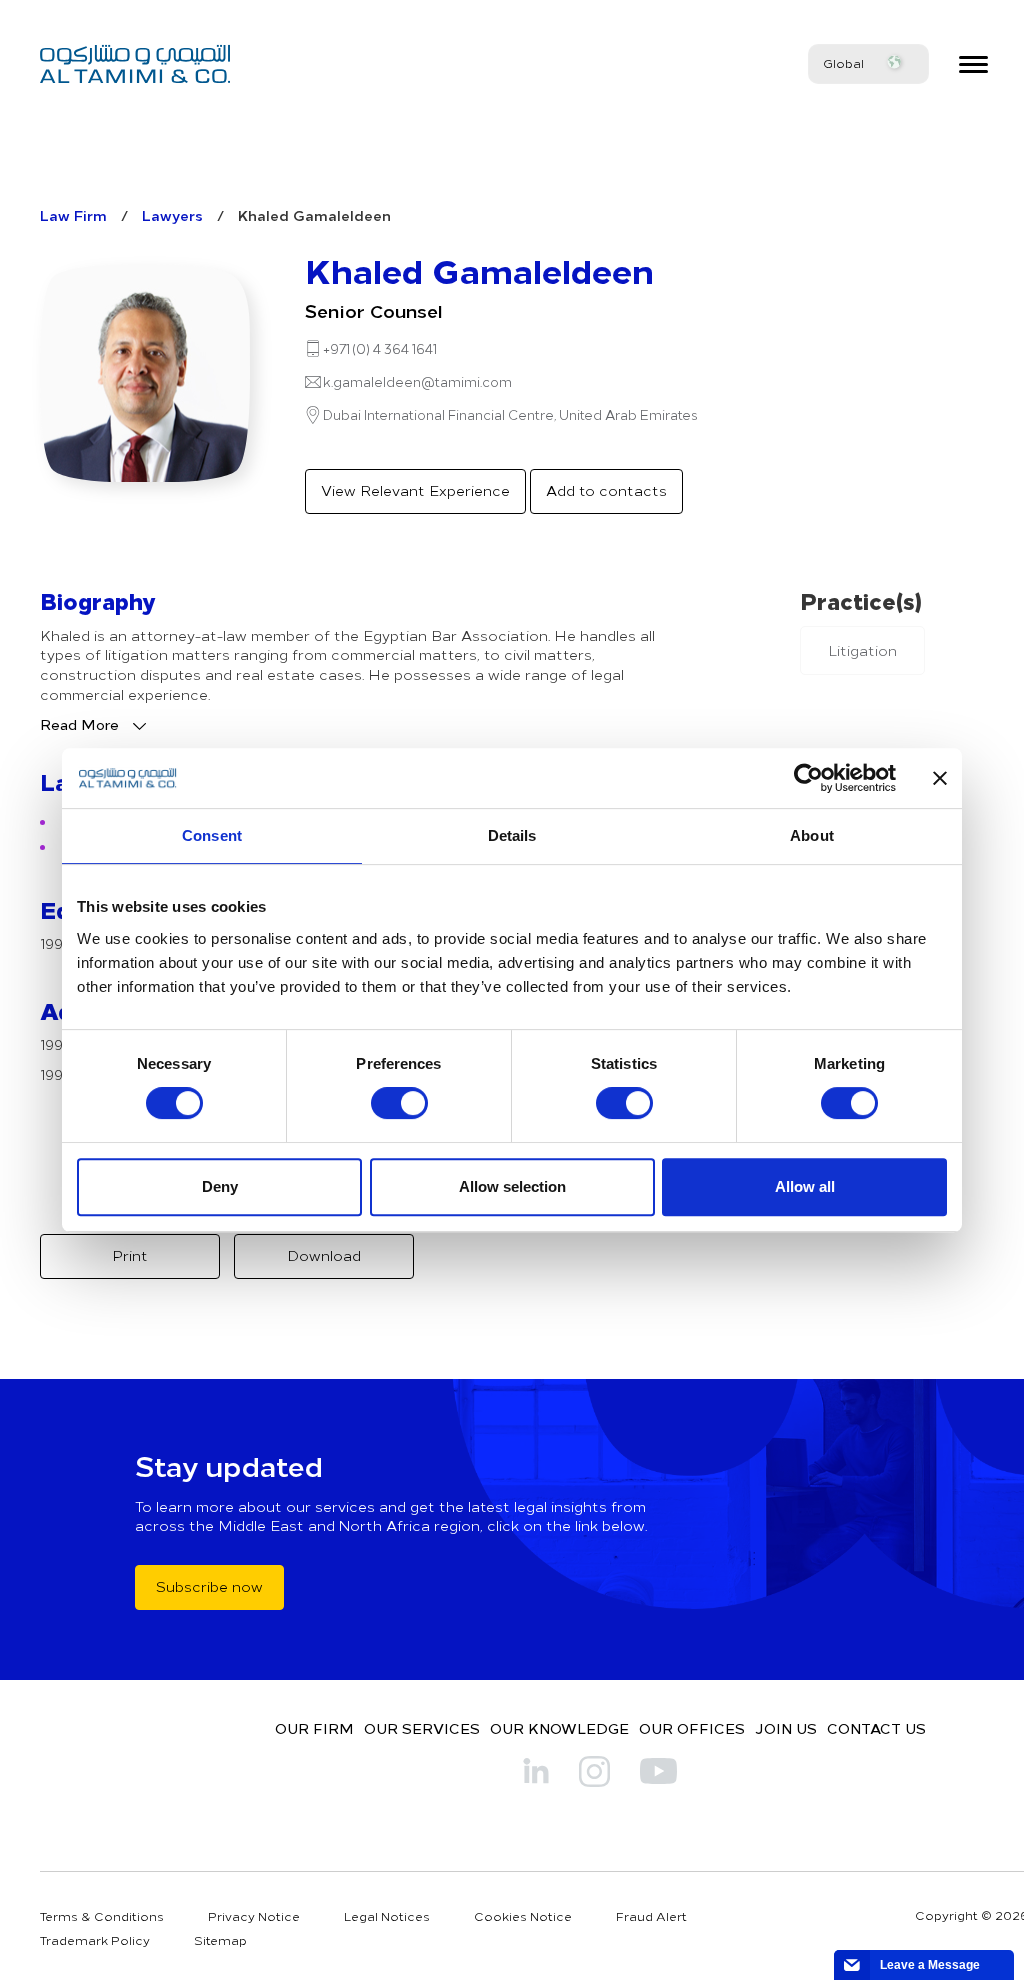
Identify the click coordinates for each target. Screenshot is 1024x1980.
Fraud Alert (651, 1916)
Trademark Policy (95, 1940)
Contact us (876, 1728)
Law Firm (73, 215)
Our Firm (314, 1728)
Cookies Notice (523, 1916)
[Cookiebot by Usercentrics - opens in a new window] (808, 778)
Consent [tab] (212, 835)
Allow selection (512, 1186)
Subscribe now (209, 1586)
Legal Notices (387, 1916)
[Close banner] (940, 778)
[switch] (399, 1103)
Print (130, 1255)
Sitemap (220, 1940)
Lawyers (172, 215)
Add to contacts (606, 490)
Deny (220, 1186)
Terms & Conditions (102, 1916)
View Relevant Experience (415, 490)
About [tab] (812, 835)
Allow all (805, 1186)
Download (324, 1255)
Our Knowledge (559, 1728)
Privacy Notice (254, 1916)
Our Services (422, 1728)
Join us (786, 1728)
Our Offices (692, 1728)
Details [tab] (512, 835)
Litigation (862, 650)
